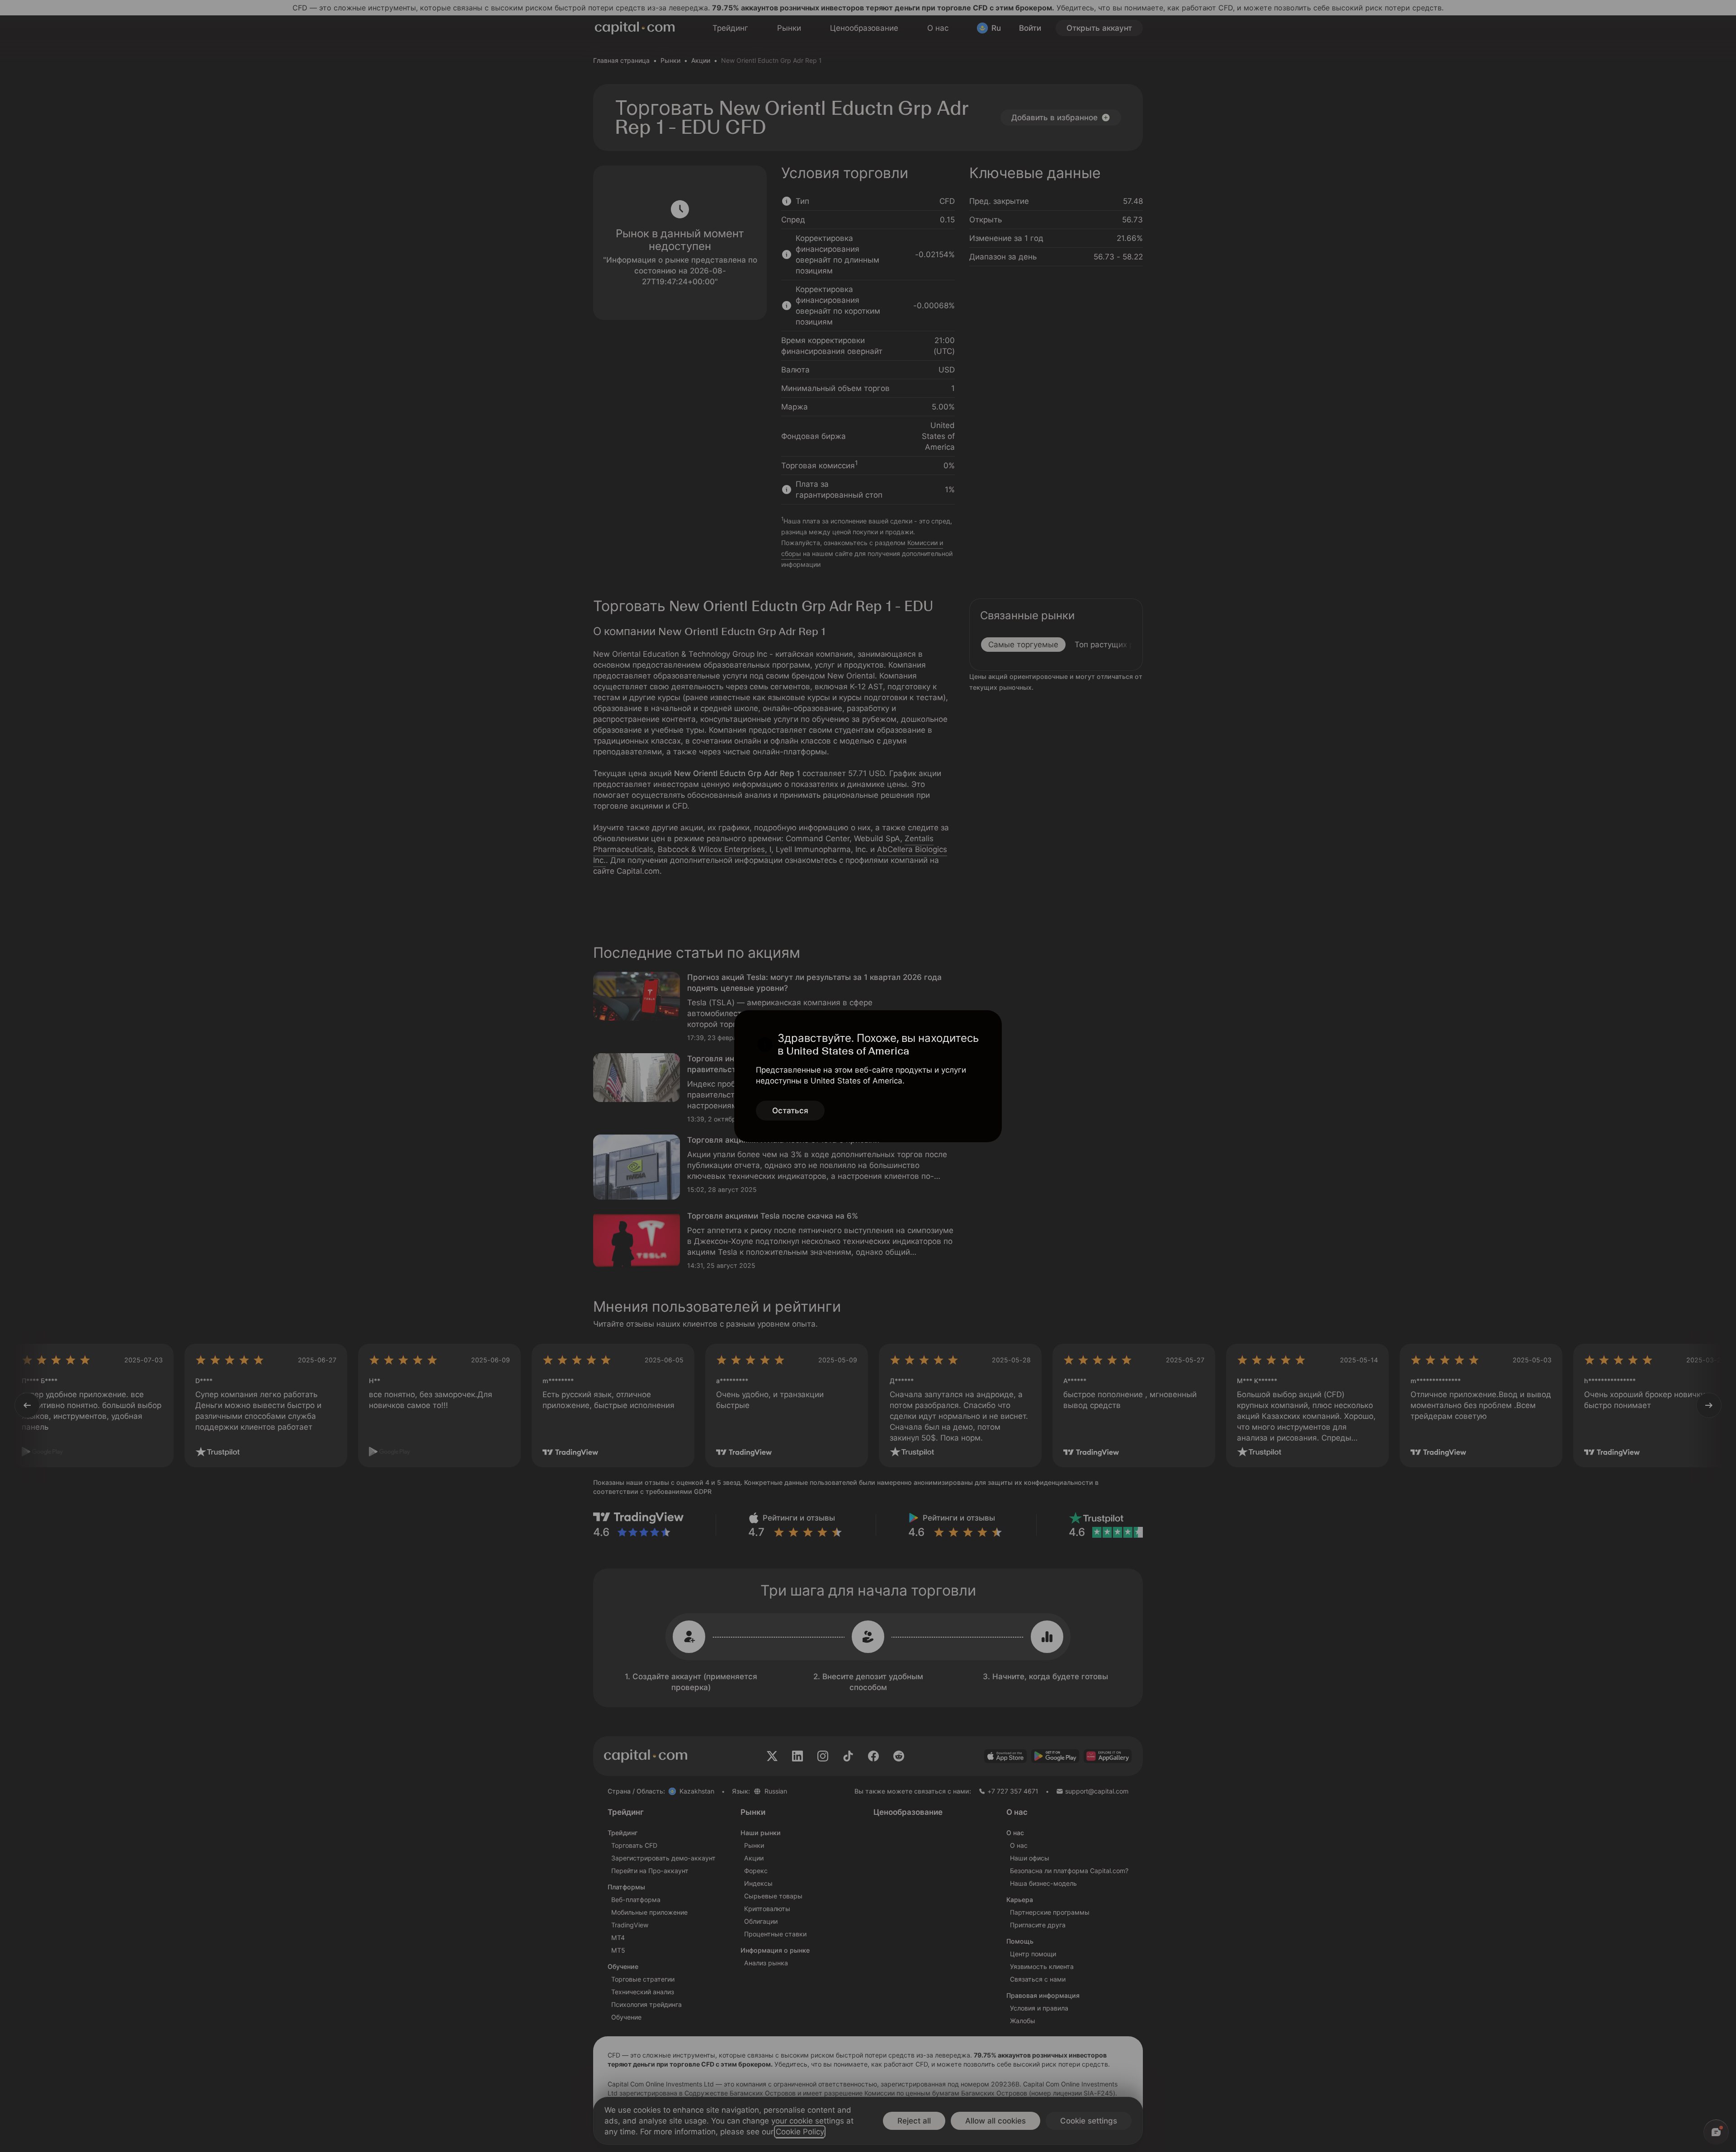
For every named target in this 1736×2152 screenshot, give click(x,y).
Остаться (790, 1111)
